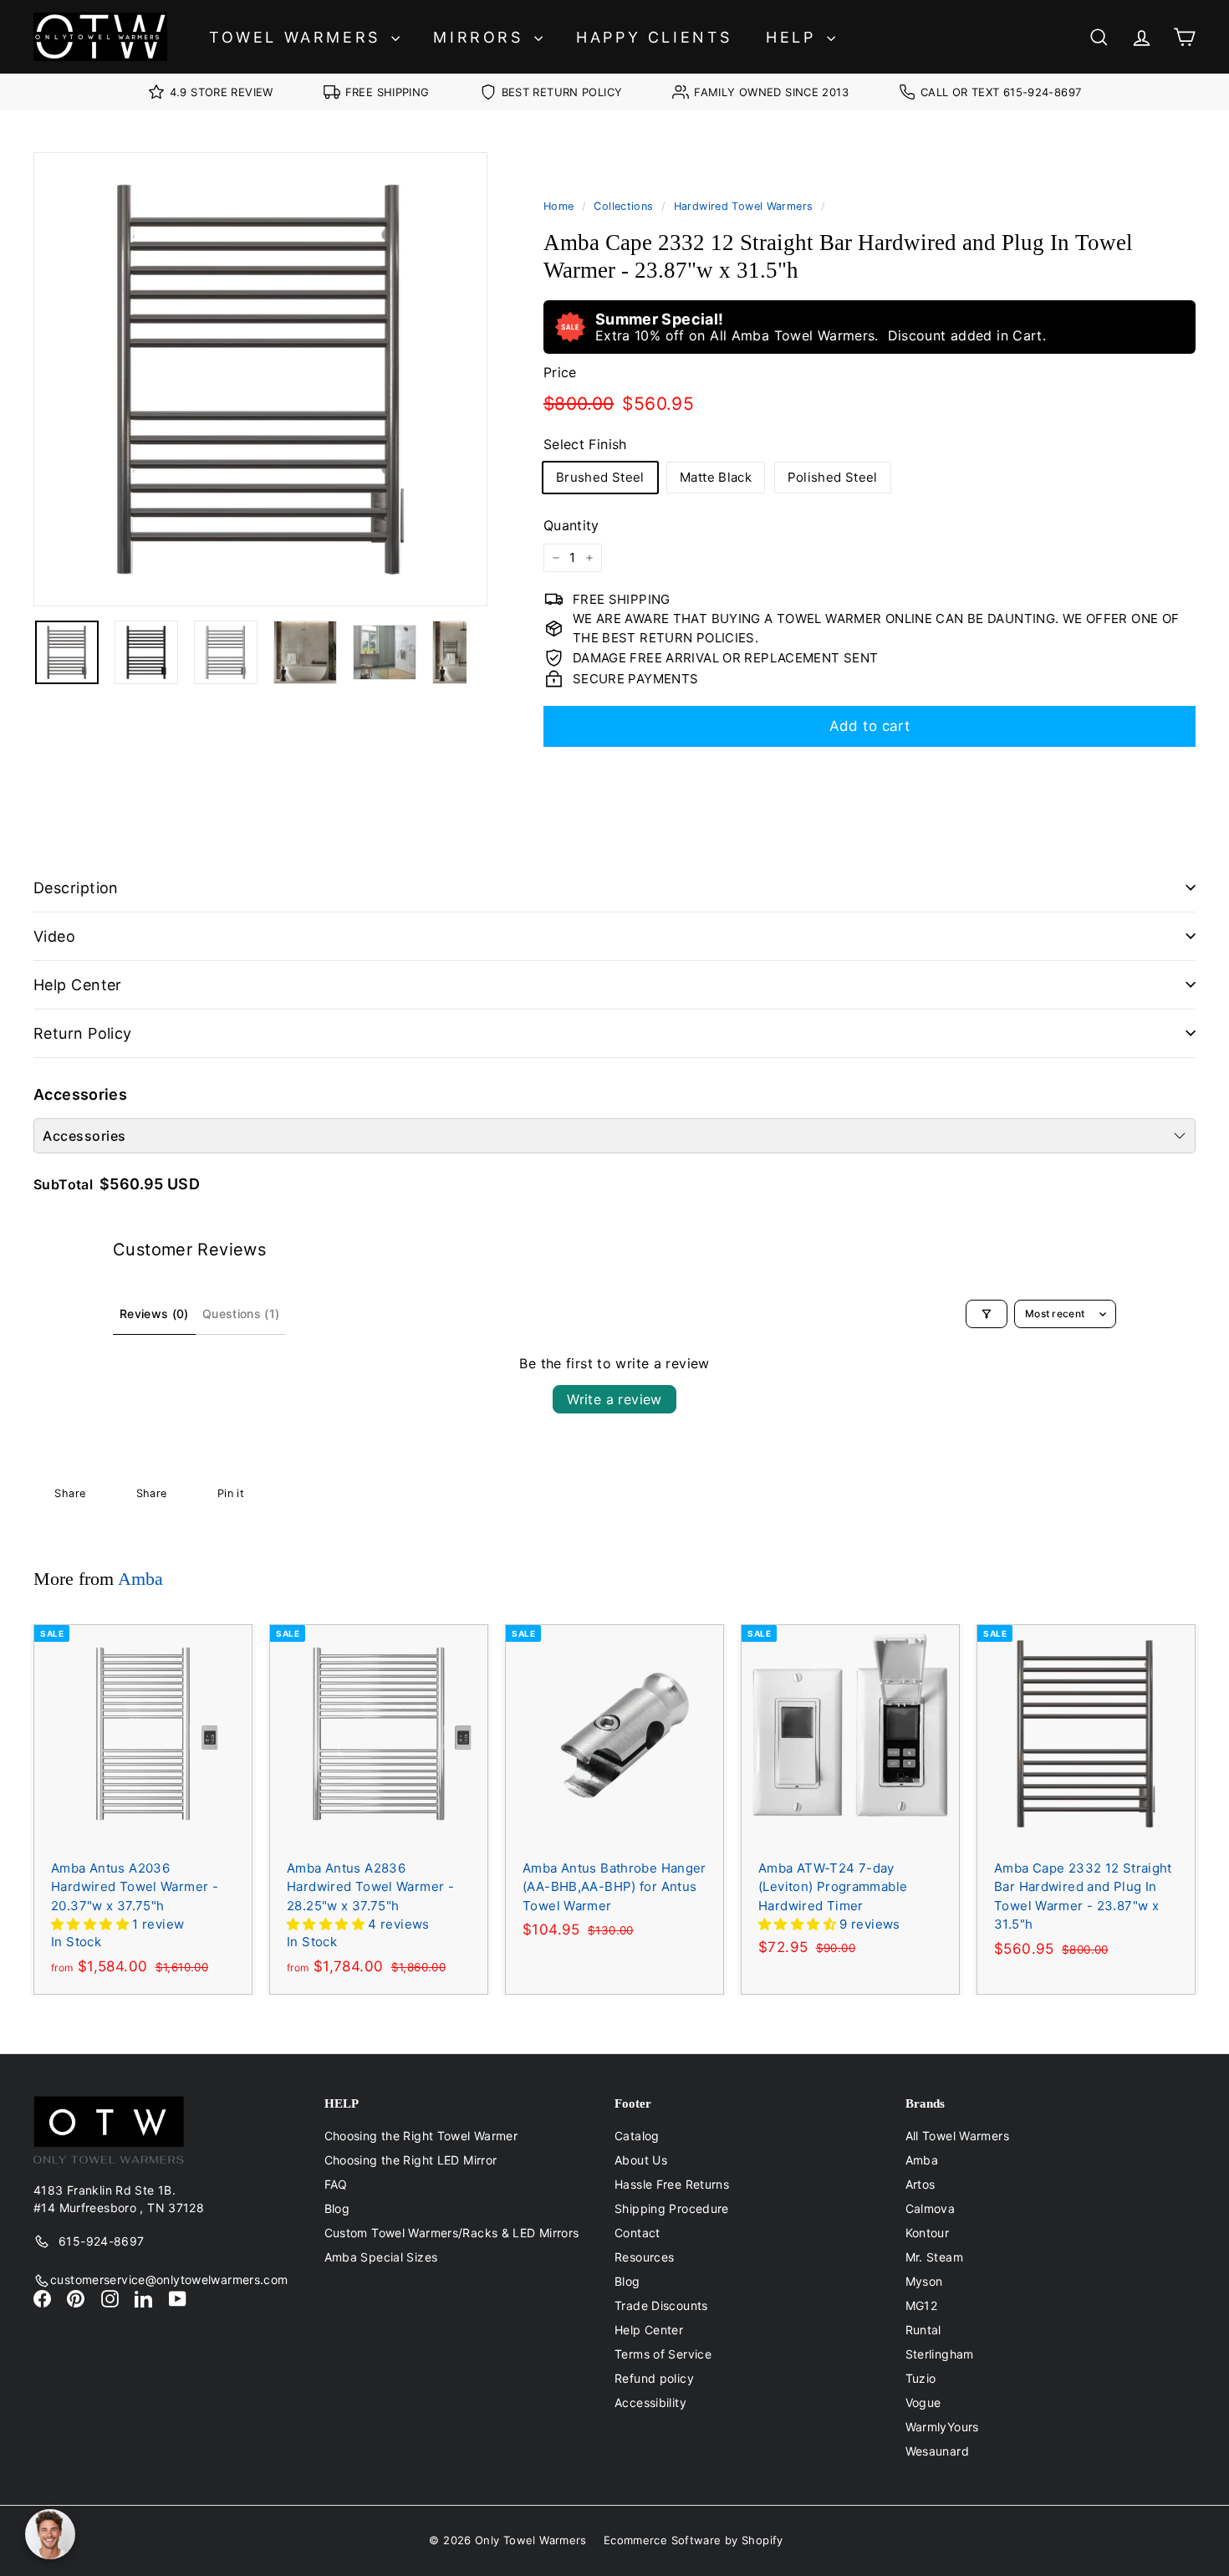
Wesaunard (937, 2451)
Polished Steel (833, 477)
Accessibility (650, 2402)
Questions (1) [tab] (241, 1314)
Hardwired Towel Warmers (744, 206)
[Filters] (987, 1314)
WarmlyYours (942, 2427)
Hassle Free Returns (672, 2184)
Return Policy (83, 1033)
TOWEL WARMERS (298, 37)
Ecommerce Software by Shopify (694, 2540)
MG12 (922, 2305)
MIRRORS (482, 37)
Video (54, 936)
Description (76, 888)
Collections (623, 206)
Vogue (923, 2402)
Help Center (78, 985)
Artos (920, 2184)
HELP (794, 37)
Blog (337, 2208)
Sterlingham (940, 2354)
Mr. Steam (934, 2257)
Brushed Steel (600, 477)
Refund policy (654, 2378)
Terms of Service (663, 2354)
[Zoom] (260, 379)
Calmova (931, 2208)
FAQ (336, 2184)
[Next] (477, 652)
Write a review (614, 1399)
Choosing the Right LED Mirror (411, 2160)
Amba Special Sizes (381, 2257)
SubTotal (63, 1184)
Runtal (923, 2330)
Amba (140, 1579)
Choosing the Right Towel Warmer (421, 2136)
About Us (641, 2160)
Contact (637, 2233)
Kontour (928, 2233)
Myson (924, 2281)
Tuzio (921, 2378)
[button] (92, 1924)
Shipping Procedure (672, 2208)
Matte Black (716, 477)
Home (559, 206)
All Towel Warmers (957, 2136)
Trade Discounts (661, 2305)
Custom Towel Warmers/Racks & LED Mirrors (452, 2233)
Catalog (637, 2136)
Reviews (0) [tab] (154, 1314)
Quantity (571, 525)
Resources (644, 2257)
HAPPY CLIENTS (654, 37)
